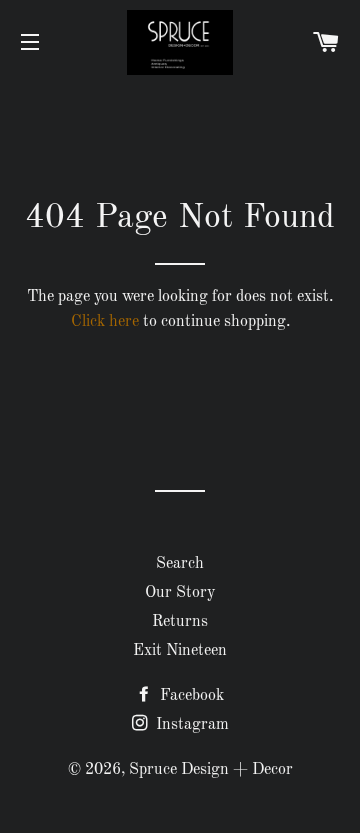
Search (180, 564)
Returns (180, 622)
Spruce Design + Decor (211, 770)
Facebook (190, 696)
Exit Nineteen (180, 651)
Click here (105, 322)
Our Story (180, 593)
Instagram (190, 725)
